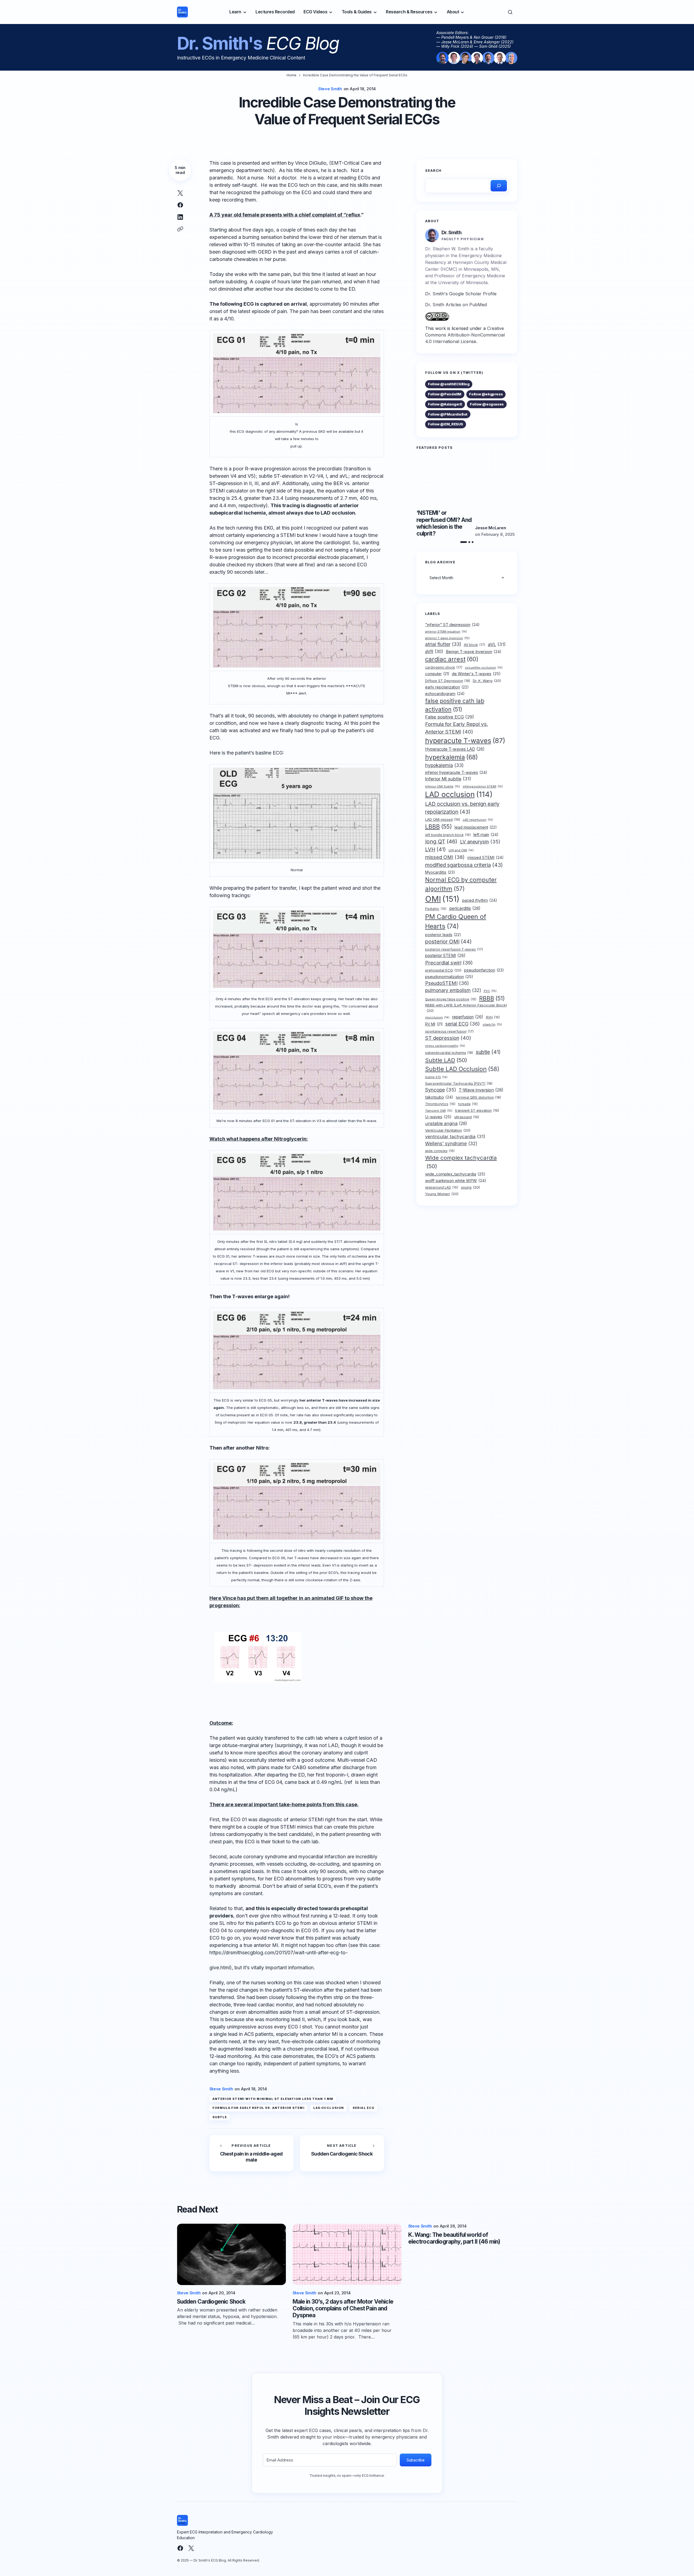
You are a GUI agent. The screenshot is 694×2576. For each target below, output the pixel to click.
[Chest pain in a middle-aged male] (251, 2153)
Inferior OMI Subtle (443, 786)
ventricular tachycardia (455, 1137)
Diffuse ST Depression (448, 681)
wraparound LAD (442, 1188)
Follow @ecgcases (487, 404)
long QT (441, 841)
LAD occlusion (329, 2108)
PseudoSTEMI (447, 983)
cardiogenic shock (444, 667)
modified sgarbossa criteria (464, 865)
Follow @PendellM (445, 394)
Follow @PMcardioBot (448, 414)
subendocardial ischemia (449, 1052)
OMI (442, 899)
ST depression (448, 1038)
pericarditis (465, 908)
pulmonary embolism (453, 990)
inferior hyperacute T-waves (456, 773)
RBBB (492, 998)
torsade (468, 1104)
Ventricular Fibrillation (448, 1130)
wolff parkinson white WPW (456, 1181)
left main (486, 835)
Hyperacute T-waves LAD (455, 749)
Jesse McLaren (490, 528)
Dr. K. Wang (487, 681)
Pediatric (436, 909)
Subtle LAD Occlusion (462, 1069)
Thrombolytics (440, 1104)
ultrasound (467, 1117)
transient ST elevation (477, 1110)
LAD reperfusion (478, 820)
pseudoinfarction (484, 970)
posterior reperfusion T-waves (454, 949)
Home (292, 75)
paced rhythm (480, 900)
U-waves (438, 1117)
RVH (493, 1017)
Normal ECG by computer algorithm (461, 884)
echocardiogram (445, 694)
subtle (220, 2117)
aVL (497, 644)
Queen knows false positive (451, 999)
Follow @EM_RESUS (445, 424)
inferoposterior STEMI (483, 786)
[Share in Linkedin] (180, 217)
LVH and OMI (461, 850)
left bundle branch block (448, 835)
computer (437, 674)
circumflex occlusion (484, 668)
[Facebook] (180, 2548)
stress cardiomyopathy (445, 1046)
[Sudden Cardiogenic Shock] (342, 2153)
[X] (191, 2548)
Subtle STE (436, 1077)
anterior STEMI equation (446, 632)
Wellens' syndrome (451, 1143)
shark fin (492, 1024)
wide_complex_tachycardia (455, 1174)
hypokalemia (444, 765)
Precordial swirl (449, 963)
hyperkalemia (451, 757)
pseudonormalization (449, 977)
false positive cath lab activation (455, 705)
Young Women (442, 1194)
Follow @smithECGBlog (449, 384)
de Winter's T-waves (476, 674)
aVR (434, 651)
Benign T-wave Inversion (474, 651)
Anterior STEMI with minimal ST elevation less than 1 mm (273, 2099)
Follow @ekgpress (486, 394)
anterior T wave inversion (447, 638)
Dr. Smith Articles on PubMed (456, 305)
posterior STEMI (445, 956)
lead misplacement (476, 827)
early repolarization (447, 687)
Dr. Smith (452, 232)
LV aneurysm (480, 842)
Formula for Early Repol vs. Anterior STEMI (259, 2108)
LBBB (438, 826)
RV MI (434, 1024)
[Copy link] (180, 229)
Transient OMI (439, 1111)
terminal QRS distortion (478, 1097)
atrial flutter (443, 644)
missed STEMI (486, 858)
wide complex (440, 1151)
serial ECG (363, 2108)
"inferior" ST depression (452, 625)
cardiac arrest (452, 659)
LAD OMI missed (443, 820)
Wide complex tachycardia (461, 1162)
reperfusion (468, 1017)
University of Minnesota (463, 282)
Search (433, 171)
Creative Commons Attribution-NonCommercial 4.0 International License (465, 335)
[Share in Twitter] (180, 193)
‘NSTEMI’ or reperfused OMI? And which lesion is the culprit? (444, 523)
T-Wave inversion (481, 1090)
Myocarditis (440, 872)
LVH (435, 850)
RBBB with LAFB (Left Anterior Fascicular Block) (466, 1008)
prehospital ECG (443, 970)
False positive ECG (450, 717)
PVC (490, 991)
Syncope (441, 1090)
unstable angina (446, 1123)
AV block (474, 645)
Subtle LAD (446, 1060)
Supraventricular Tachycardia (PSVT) (459, 1083)
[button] (510, 12)
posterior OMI (448, 942)
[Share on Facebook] (180, 205)
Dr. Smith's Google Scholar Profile (461, 294)
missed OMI (445, 857)
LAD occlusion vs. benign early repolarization (462, 808)
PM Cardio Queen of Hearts (456, 921)
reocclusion (437, 1017)
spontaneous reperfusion (449, 1031)
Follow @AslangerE (445, 404)
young (470, 1187)
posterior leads (443, 935)
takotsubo (439, 1097)
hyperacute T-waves (465, 740)
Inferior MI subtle (448, 779)
